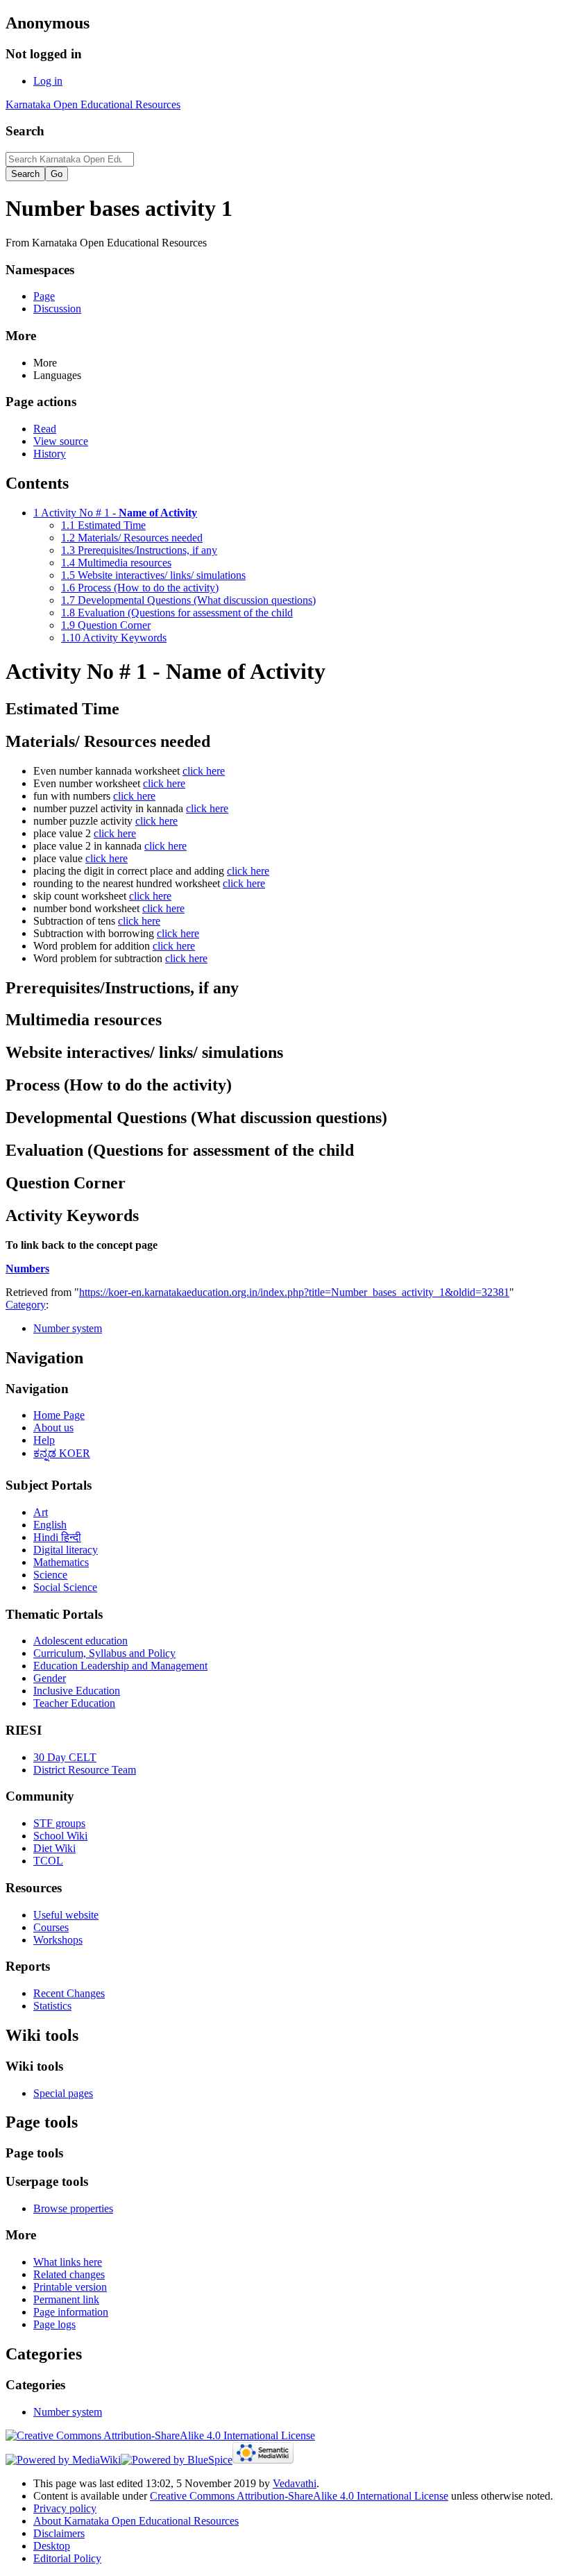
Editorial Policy (67, 2558)
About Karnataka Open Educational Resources (136, 2521)
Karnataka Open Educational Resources (93, 104)
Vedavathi (295, 2483)
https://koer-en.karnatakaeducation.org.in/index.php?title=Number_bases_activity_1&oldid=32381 (294, 1292)
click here (204, 771)
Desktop (52, 2546)
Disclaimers (59, 2533)
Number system (68, 1328)
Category (26, 1305)
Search (25, 131)
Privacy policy (65, 2508)
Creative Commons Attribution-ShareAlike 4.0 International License (299, 2496)
